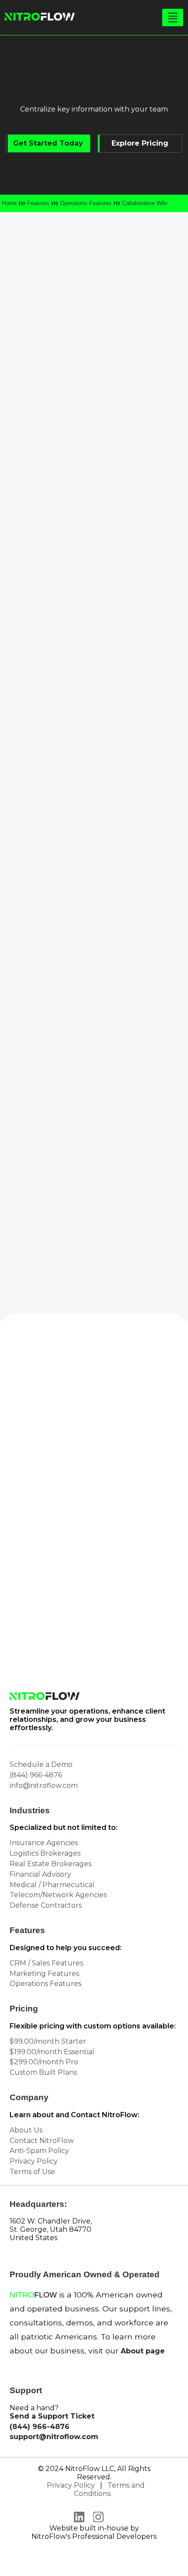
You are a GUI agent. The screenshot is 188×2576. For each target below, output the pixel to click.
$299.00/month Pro (44, 2062)
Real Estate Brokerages (50, 1864)
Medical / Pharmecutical (52, 1885)
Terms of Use (32, 2172)
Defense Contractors (46, 1905)
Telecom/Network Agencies (58, 1895)
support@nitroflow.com (54, 2437)
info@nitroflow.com (84, 1629)
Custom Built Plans (43, 2072)
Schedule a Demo (41, 1764)
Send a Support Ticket (52, 2416)
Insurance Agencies (44, 1843)
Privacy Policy (34, 2161)
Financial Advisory (40, 1874)
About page (143, 2351)
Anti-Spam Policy (39, 2151)
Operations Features (86, 203)
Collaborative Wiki (145, 203)
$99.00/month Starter (48, 2041)
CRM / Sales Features (46, 1963)
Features (38, 203)
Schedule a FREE (92, 1556)
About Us (26, 2130)
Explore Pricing (140, 143)
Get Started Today (48, 143)
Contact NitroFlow (42, 2141)
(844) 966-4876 (36, 1775)
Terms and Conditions (109, 2489)
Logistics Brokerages (45, 1853)
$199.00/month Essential (52, 2052)
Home (9, 203)
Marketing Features (44, 1974)
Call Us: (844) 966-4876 (84, 1590)
